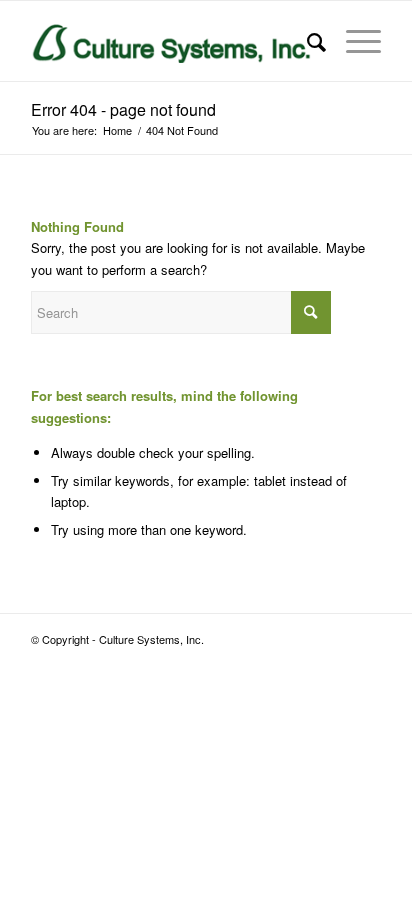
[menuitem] (306, 41)
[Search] (306, 41)
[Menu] (353, 41)
